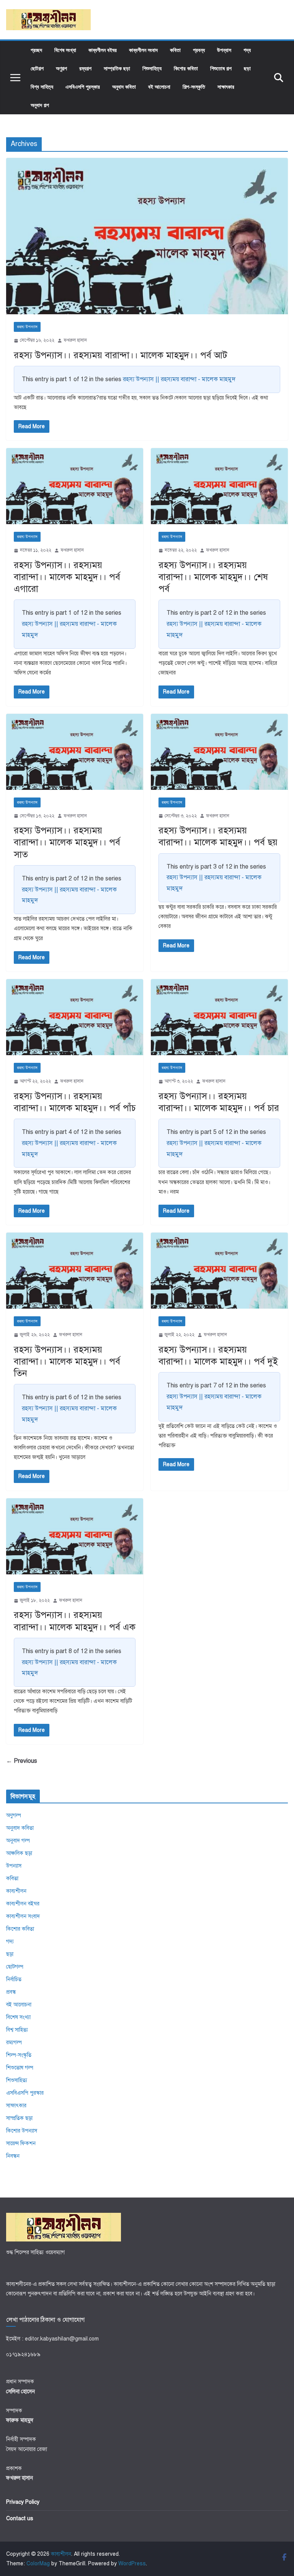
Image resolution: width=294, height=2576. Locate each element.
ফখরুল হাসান (75, 340)
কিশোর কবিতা (186, 68)
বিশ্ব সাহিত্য (42, 87)
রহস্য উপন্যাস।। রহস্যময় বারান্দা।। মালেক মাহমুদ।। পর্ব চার (219, 1102)
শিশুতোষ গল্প (221, 68)
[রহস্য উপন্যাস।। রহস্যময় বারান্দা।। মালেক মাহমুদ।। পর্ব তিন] (75, 1271)
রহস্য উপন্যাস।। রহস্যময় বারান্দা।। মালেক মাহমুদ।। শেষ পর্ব (213, 577)
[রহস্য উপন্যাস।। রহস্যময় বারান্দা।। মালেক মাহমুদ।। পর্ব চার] (219, 1017)
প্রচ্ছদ (36, 50)
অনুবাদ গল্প (40, 105)
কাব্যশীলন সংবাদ (143, 50)
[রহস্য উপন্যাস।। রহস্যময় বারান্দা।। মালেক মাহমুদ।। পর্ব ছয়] (219, 752)
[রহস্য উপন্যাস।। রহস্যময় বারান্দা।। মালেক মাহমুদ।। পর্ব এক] (75, 1536)
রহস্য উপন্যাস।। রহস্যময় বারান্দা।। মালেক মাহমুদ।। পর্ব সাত (67, 842)
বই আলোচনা (159, 87)
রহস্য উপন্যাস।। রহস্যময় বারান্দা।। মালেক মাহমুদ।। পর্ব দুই (218, 1355)
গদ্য (247, 50)
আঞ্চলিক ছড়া (19, 1853)
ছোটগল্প (37, 68)
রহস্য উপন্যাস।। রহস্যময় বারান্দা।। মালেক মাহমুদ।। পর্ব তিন (67, 1361)
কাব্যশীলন (16, 1891)
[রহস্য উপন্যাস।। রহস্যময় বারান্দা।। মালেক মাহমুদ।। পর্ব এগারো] (75, 486)
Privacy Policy (23, 2502)
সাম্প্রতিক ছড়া (117, 68)
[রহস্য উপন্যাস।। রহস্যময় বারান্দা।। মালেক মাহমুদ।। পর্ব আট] (147, 236)
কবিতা (175, 50)
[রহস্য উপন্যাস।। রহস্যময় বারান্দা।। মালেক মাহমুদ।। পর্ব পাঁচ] (75, 1017)
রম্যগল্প (85, 68)
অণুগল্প (61, 68)
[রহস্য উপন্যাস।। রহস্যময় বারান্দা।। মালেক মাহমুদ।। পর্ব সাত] (75, 752)
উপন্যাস (224, 50)
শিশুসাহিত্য (152, 68)
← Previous (22, 1761)
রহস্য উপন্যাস (27, 327)
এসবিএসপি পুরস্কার (83, 87)
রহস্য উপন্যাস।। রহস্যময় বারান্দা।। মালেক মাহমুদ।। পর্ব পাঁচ (75, 1102)
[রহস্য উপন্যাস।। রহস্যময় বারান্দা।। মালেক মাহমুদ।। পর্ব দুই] (219, 1271)
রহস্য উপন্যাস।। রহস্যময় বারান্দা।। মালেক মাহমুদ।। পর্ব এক (75, 1621)
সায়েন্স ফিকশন (21, 2143)
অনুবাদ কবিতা (124, 87)
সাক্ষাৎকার (226, 87)
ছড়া (247, 68)
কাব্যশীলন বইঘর (103, 50)
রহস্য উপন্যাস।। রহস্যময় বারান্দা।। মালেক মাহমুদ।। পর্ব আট (121, 355)
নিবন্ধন (13, 2156)
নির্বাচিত (14, 1979)
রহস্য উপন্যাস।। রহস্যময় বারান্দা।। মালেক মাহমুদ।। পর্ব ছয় (218, 836)
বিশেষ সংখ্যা (65, 50)
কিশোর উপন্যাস (22, 2131)
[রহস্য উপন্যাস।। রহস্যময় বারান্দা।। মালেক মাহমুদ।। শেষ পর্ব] (219, 486)
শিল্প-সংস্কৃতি (194, 87)
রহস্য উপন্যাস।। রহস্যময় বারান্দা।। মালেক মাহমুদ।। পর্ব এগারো (67, 577)
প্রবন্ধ (199, 50)
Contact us (20, 2518)
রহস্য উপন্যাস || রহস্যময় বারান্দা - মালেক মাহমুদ (179, 379)
